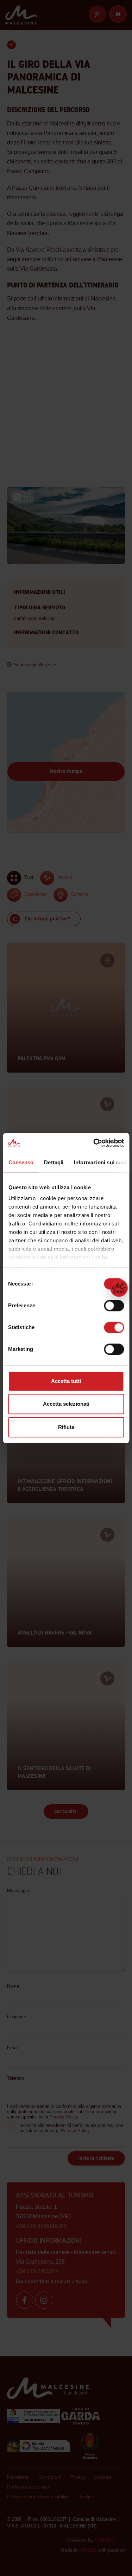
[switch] (114, 1306)
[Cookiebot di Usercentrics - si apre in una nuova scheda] (94, 1143)
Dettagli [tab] (54, 1162)
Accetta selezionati (66, 1404)
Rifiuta (66, 1427)
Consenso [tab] (21, 1162)
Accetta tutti (66, 1381)
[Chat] (119, 1288)
